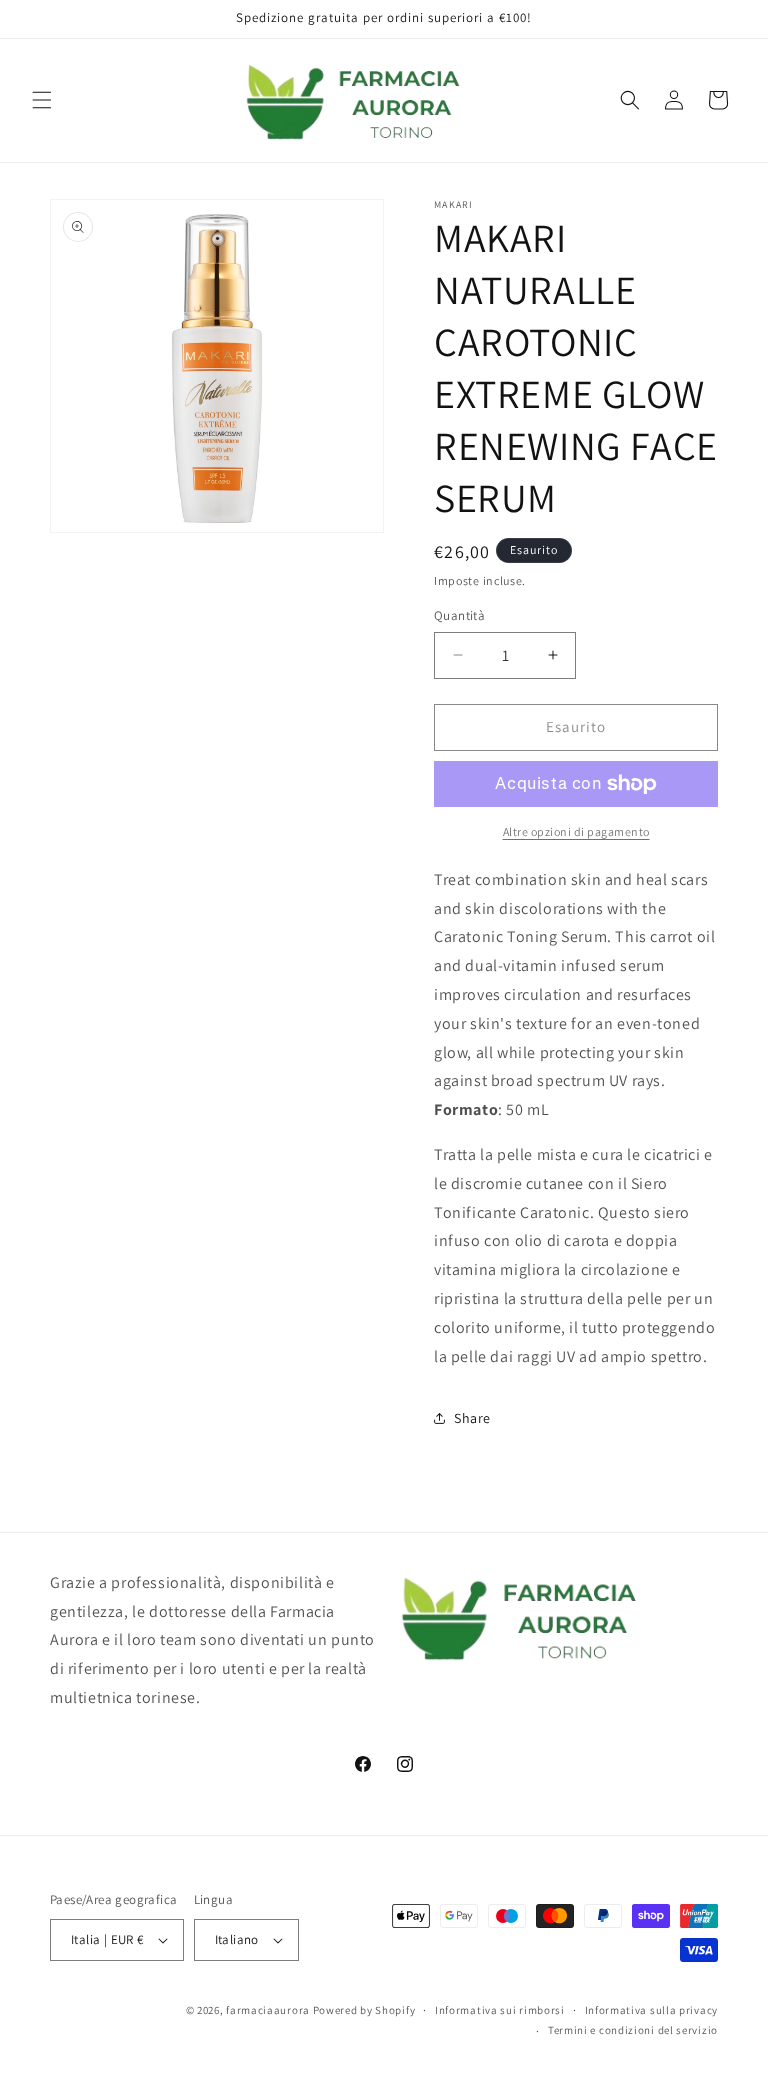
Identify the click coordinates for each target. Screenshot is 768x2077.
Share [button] (472, 1418)
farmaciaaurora (268, 2010)
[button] (42, 100)
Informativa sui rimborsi (500, 2010)
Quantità (459, 615)
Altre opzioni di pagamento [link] (576, 831)
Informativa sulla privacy (652, 2010)
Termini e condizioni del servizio (633, 2030)
